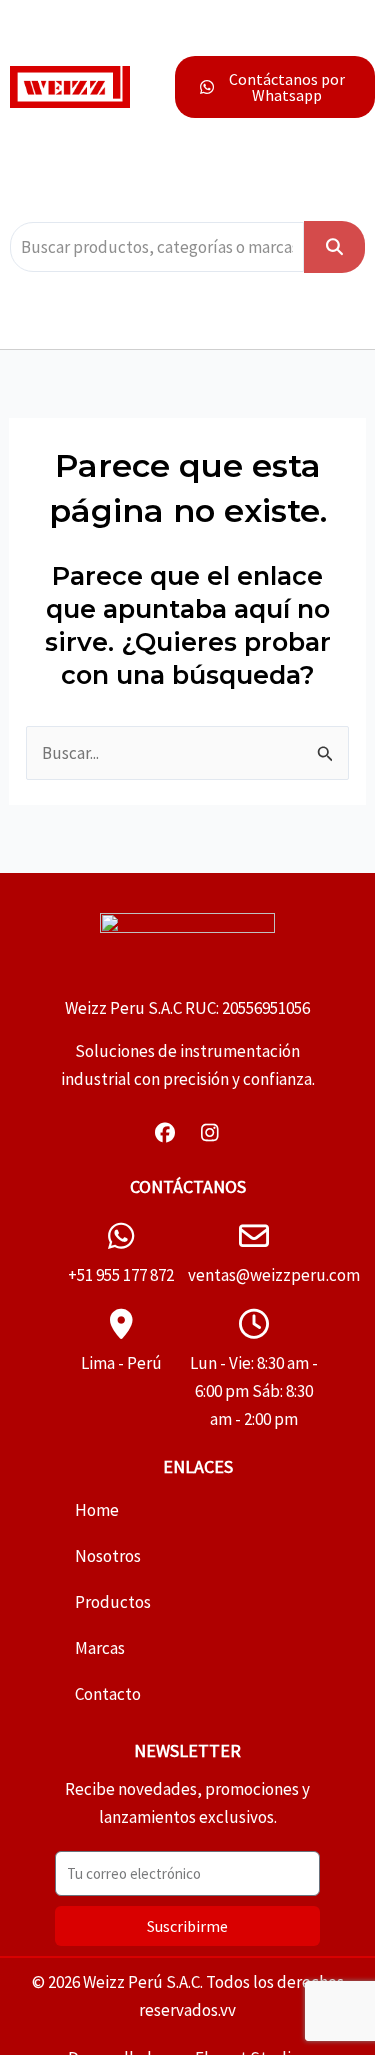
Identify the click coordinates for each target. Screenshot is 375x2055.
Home (97, 1510)
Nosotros (108, 1556)
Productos (113, 1602)
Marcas (100, 1648)
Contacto (108, 1694)
